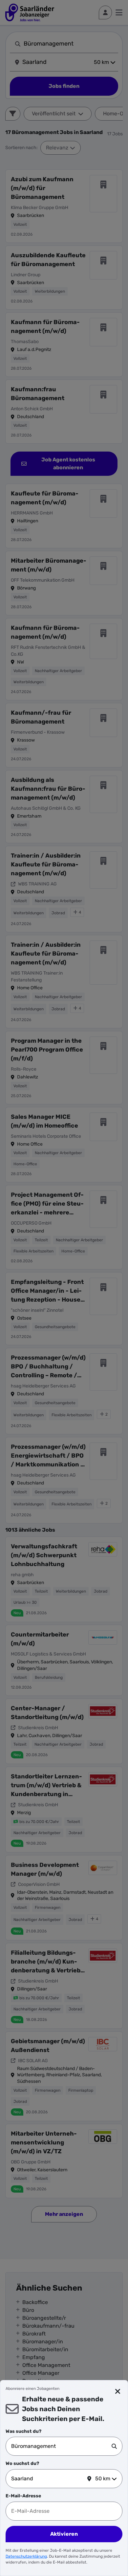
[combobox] (61, 2446)
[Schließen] (118, 2392)
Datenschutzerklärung (26, 2556)
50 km (103, 2479)
